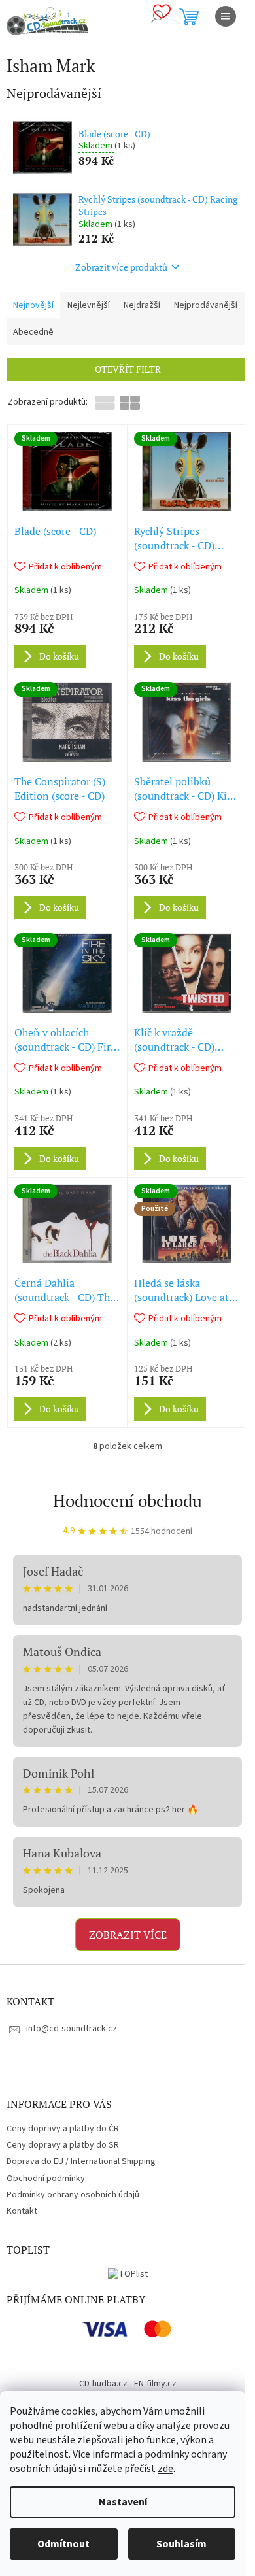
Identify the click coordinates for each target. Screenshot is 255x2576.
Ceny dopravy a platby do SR (63, 2145)
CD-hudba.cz (103, 2384)
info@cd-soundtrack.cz (72, 2029)
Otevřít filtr (128, 369)
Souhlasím (181, 2544)
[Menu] (226, 16)
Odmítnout (63, 2544)
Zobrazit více (128, 1935)
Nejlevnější (89, 305)
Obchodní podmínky (46, 2178)
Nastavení (123, 2502)
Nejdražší (142, 305)
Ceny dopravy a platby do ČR (63, 2129)
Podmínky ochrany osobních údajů (73, 2195)
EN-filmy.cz (155, 2384)
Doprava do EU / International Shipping (81, 2161)
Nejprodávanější (206, 305)
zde (165, 2469)
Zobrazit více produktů (121, 267)
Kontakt (22, 2211)
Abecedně (33, 332)
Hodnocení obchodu (127, 1500)
